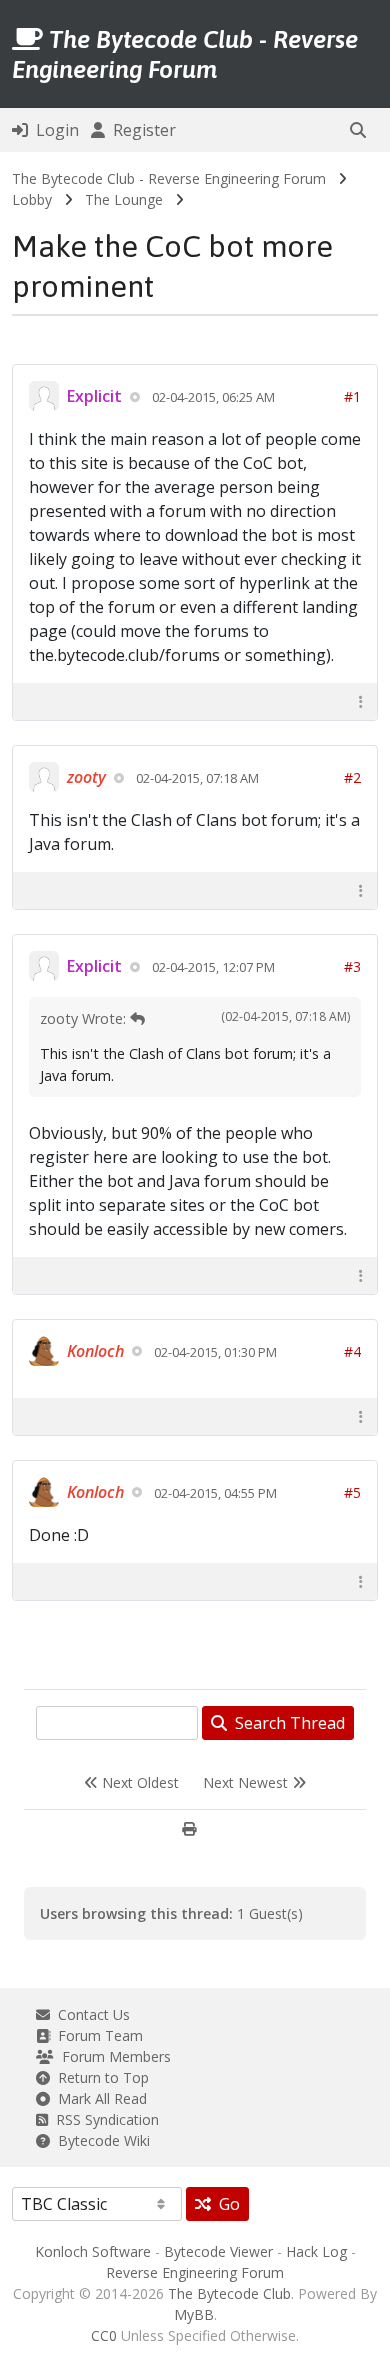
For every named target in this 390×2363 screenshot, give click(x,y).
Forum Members (112, 2056)
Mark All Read (98, 2098)
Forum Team (96, 2035)
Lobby (32, 199)
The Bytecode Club (229, 2293)
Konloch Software (93, 2251)
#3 (352, 966)
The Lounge (124, 199)
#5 (352, 1492)
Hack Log (316, 2251)
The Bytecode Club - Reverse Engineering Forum (169, 178)
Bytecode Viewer (218, 2251)
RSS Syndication (103, 2119)
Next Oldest (138, 1782)
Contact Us (90, 2014)
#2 (352, 777)
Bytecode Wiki (100, 2140)
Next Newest (247, 1782)
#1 (352, 396)
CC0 (104, 2335)
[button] (358, 130)
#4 (352, 1351)
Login (53, 130)
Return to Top (99, 2077)
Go (225, 2204)
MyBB (194, 2314)
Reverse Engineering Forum (195, 2272)
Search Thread (286, 1723)
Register (140, 130)
